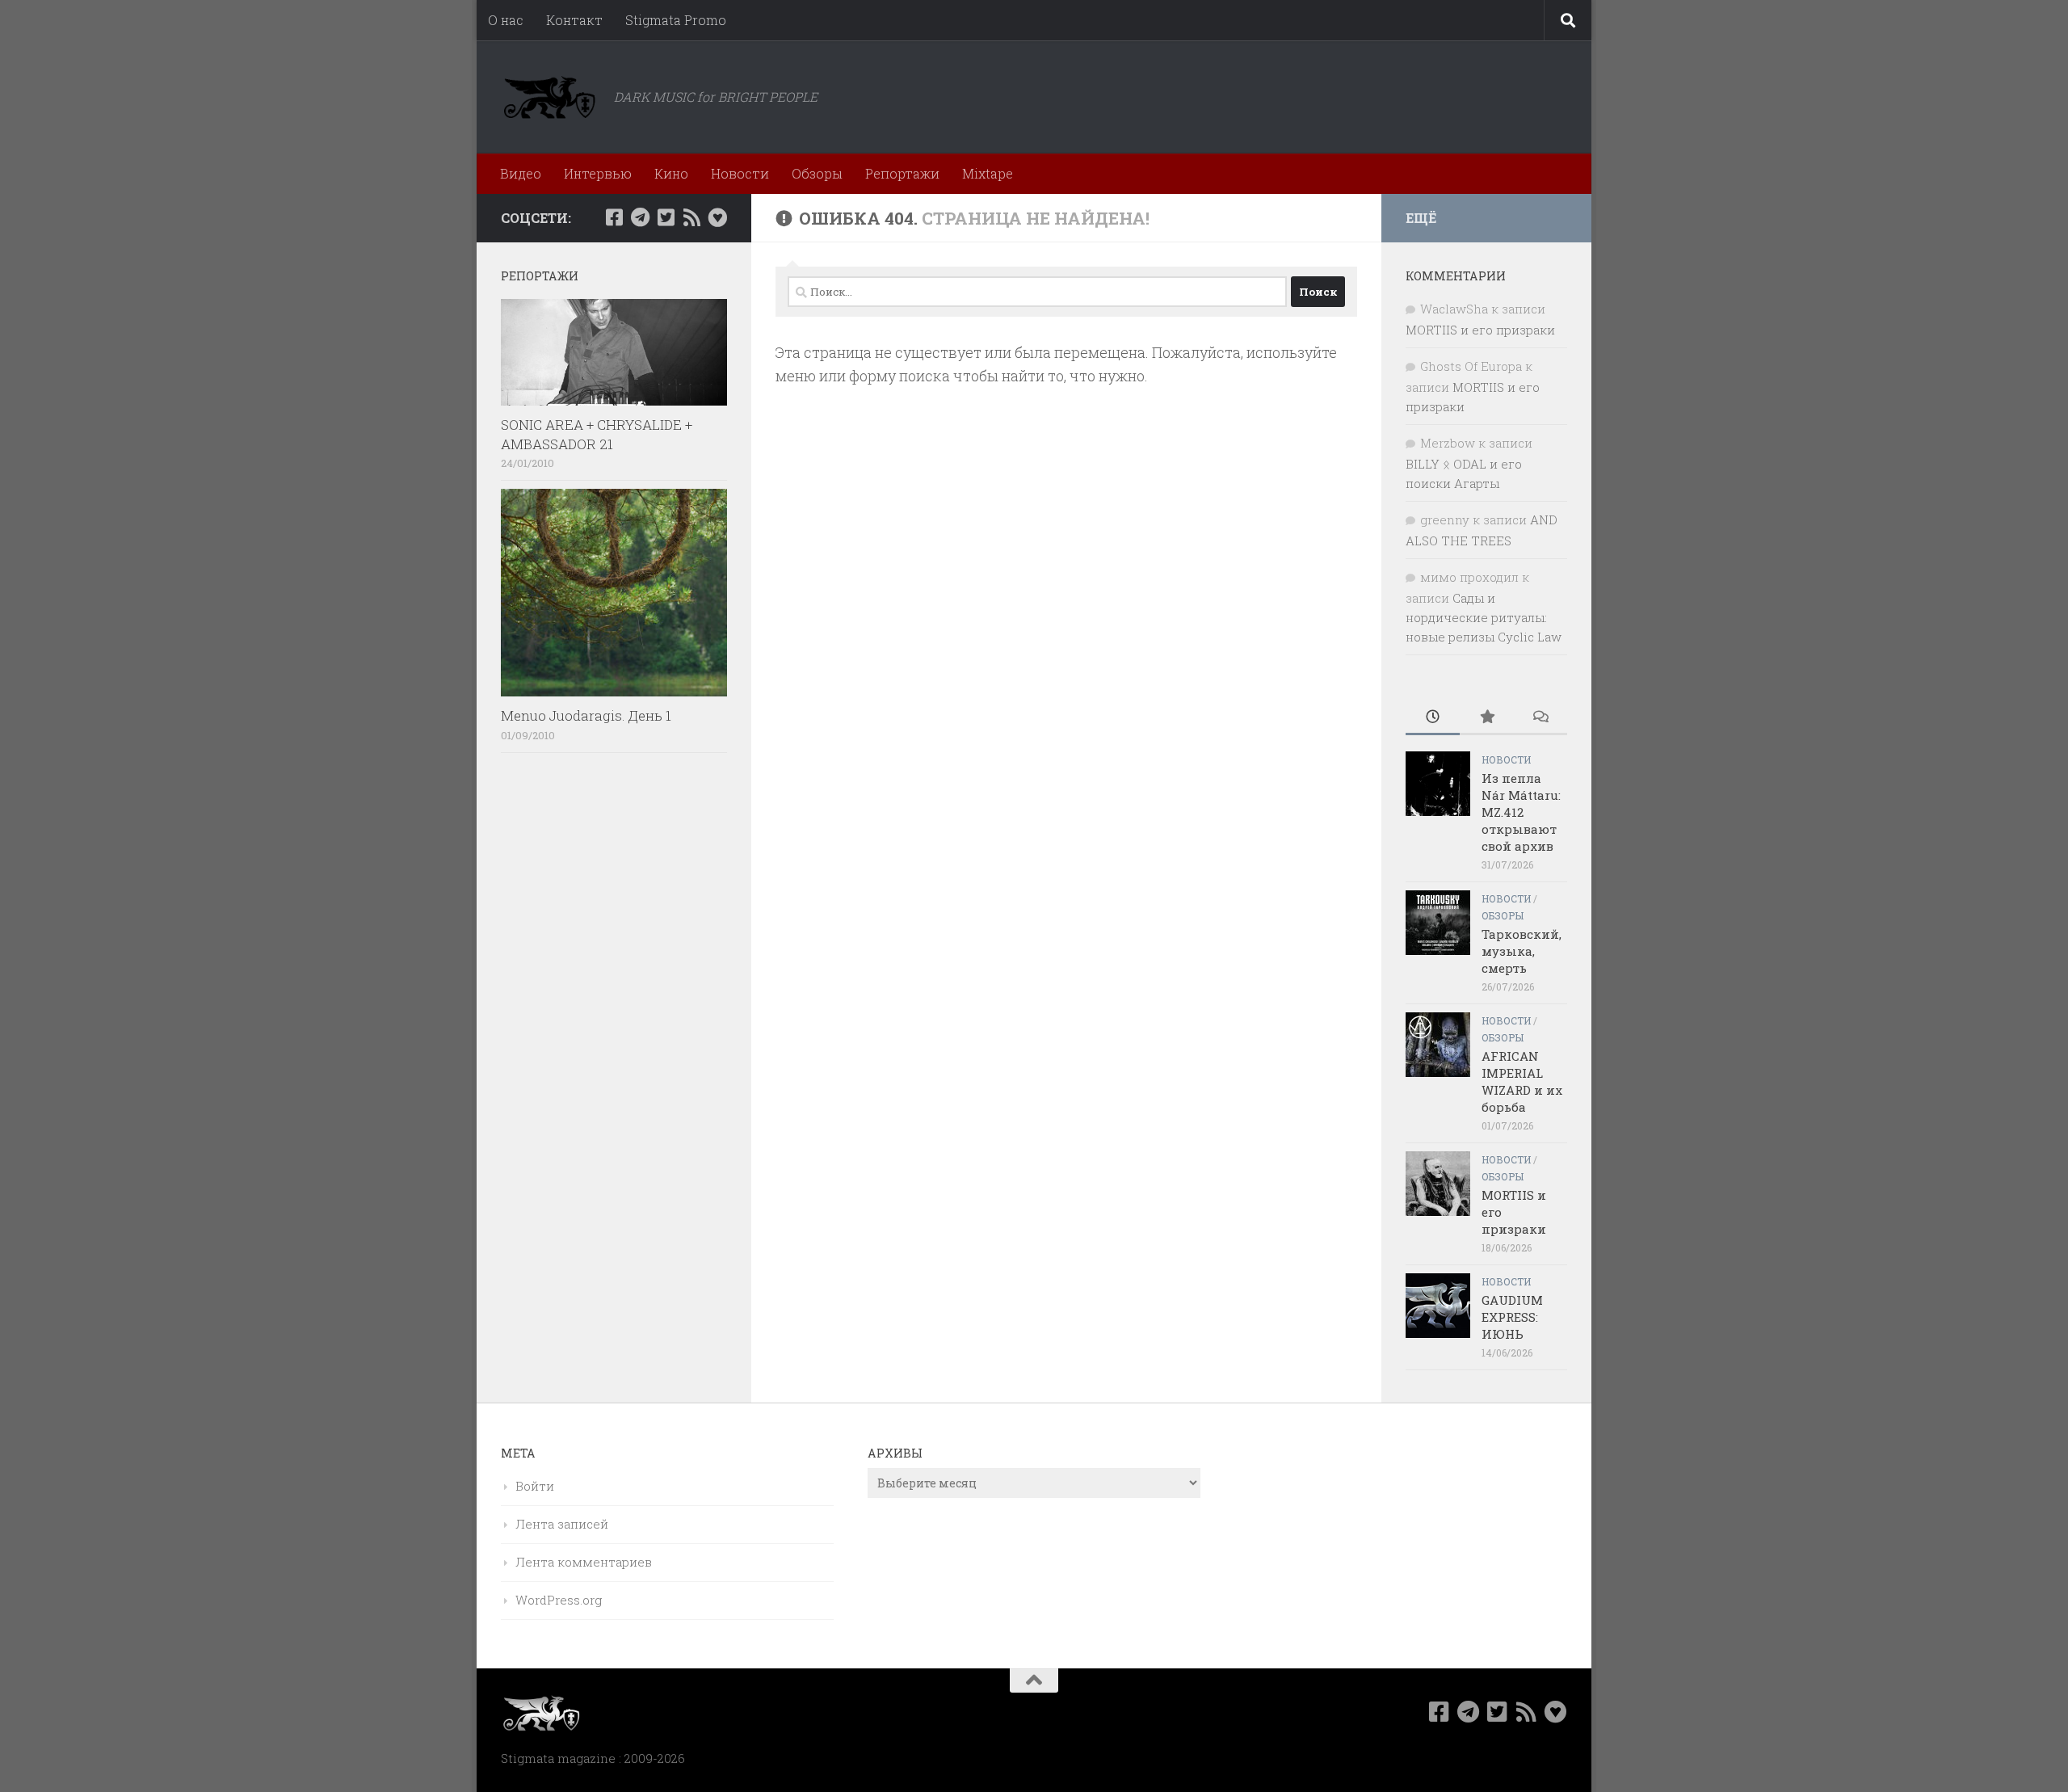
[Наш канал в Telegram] (640, 217)
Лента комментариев (584, 1562)
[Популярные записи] (1487, 718)
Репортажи (902, 173)
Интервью (598, 173)
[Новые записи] (1433, 718)
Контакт (574, 20)
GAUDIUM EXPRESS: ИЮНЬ (1512, 1317)
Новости (740, 173)
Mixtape (988, 173)
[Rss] (691, 217)
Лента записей (562, 1524)
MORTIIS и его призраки (1480, 330)
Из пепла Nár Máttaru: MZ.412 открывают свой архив (1521, 812)
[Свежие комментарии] (1540, 718)
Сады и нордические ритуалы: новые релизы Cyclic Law (1484, 617)
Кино (671, 173)
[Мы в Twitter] (666, 217)
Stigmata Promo (676, 20)
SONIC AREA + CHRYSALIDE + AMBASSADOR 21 (597, 434)
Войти (535, 1486)
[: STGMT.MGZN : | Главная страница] (549, 97)
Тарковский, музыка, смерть (1522, 951)
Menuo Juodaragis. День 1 (586, 715)
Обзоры (817, 173)
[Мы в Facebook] (614, 217)
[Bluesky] (717, 217)
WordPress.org (559, 1600)
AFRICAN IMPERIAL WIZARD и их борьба (1522, 1081)
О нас (506, 20)
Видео (521, 173)
